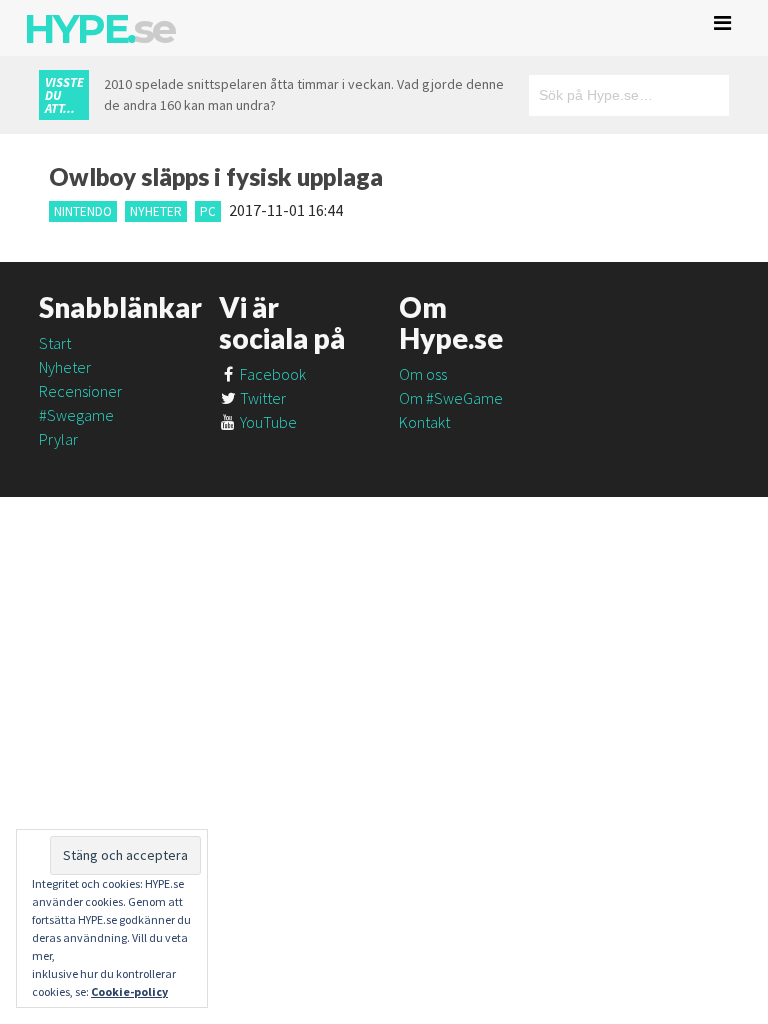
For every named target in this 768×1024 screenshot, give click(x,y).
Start (55, 343)
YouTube (267, 422)
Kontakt (424, 422)
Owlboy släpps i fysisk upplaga (216, 176)
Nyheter (156, 211)
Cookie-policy (129, 991)
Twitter (261, 398)
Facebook (271, 374)
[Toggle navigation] (722, 23)
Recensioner (80, 391)
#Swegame (76, 415)
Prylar (58, 439)
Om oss (423, 374)
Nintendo (83, 211)
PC (208, 211)
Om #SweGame (451, 398)
